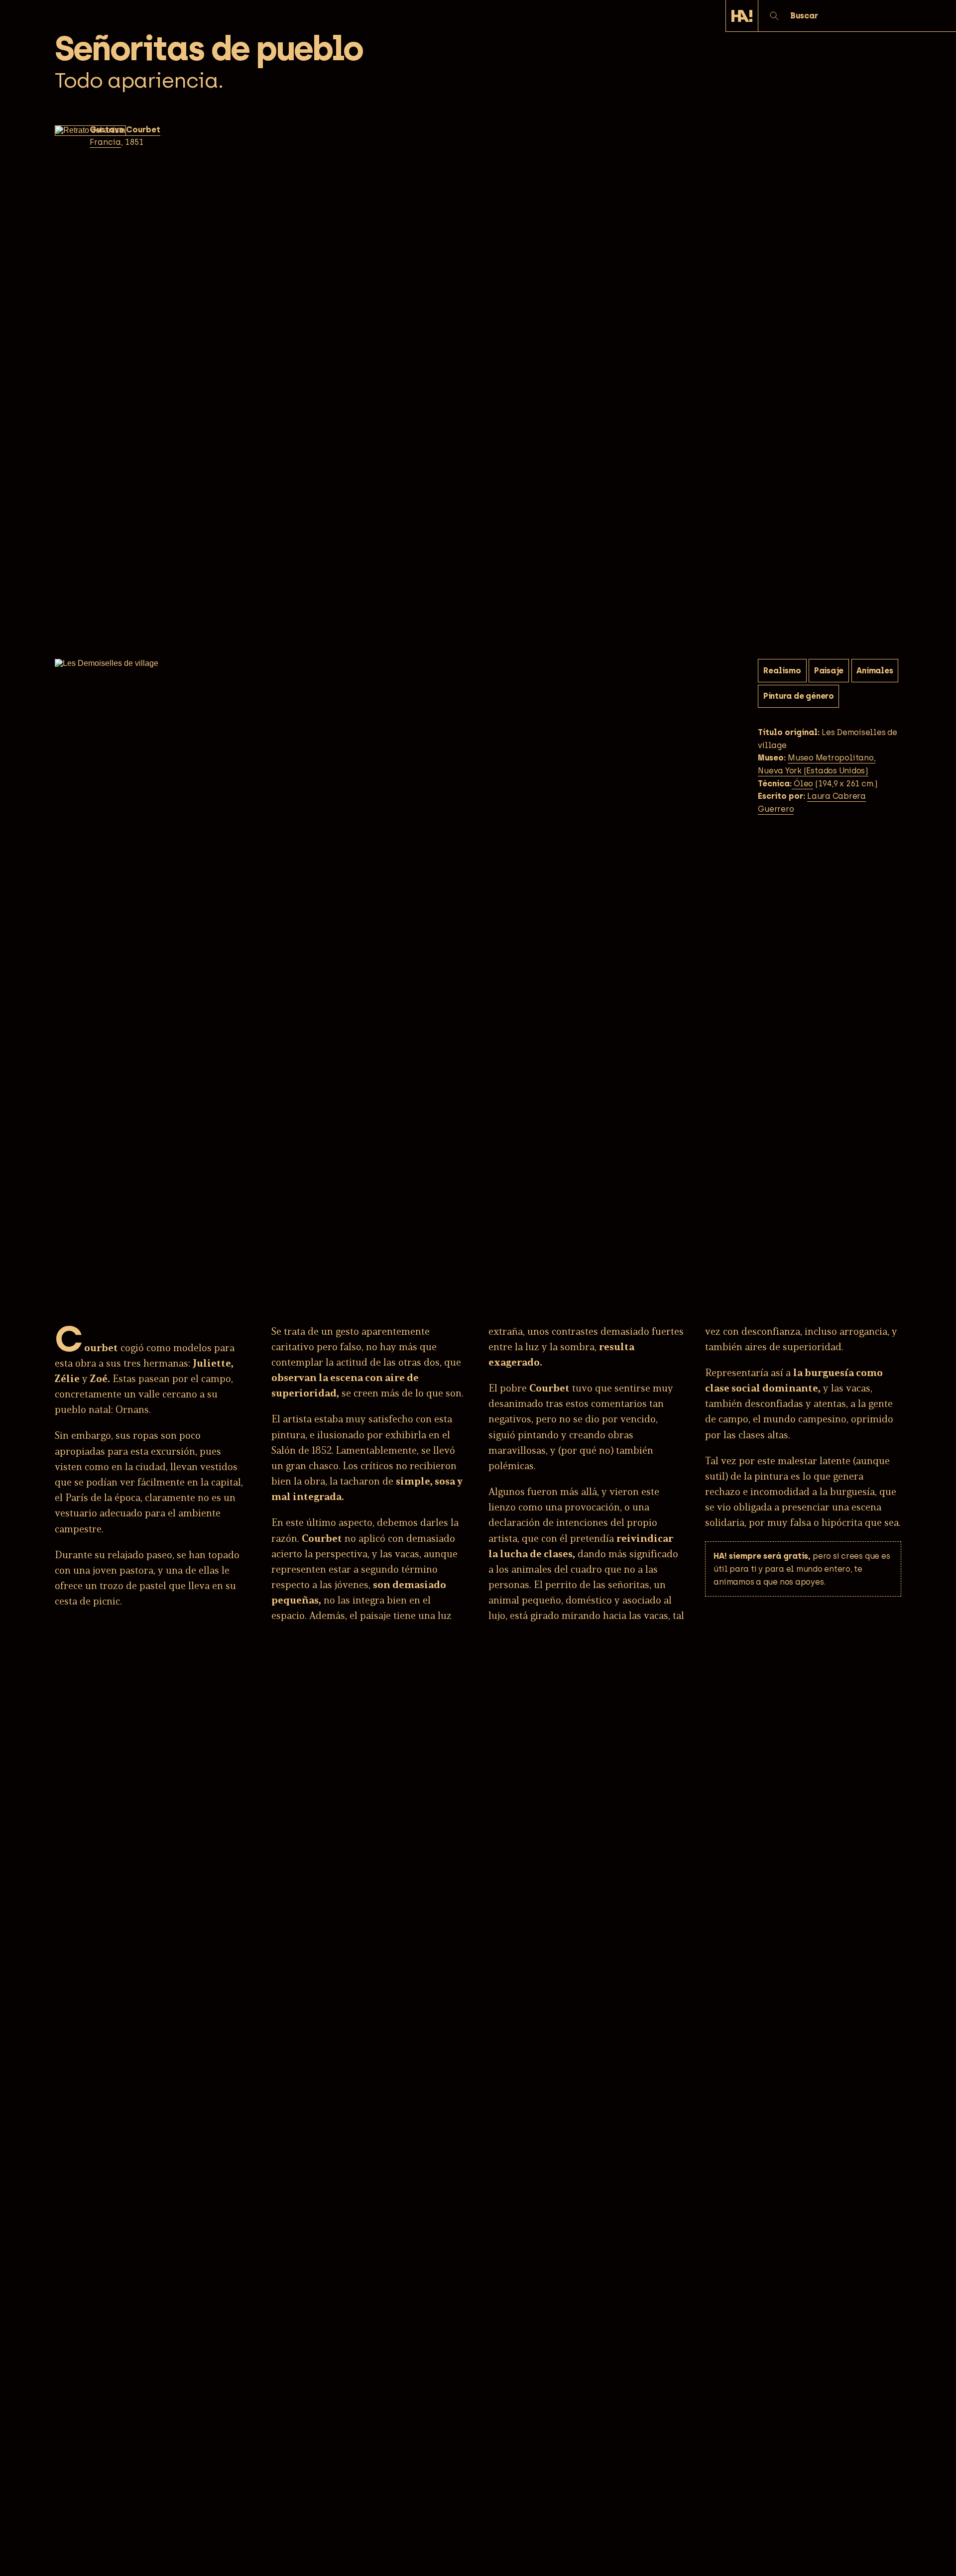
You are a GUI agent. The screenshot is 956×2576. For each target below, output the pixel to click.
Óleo (802, 784)
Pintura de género (799, 697)
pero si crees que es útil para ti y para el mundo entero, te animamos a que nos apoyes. (802, 1569)
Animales (875, 671)
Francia (105, 142)
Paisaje (829, 671)
